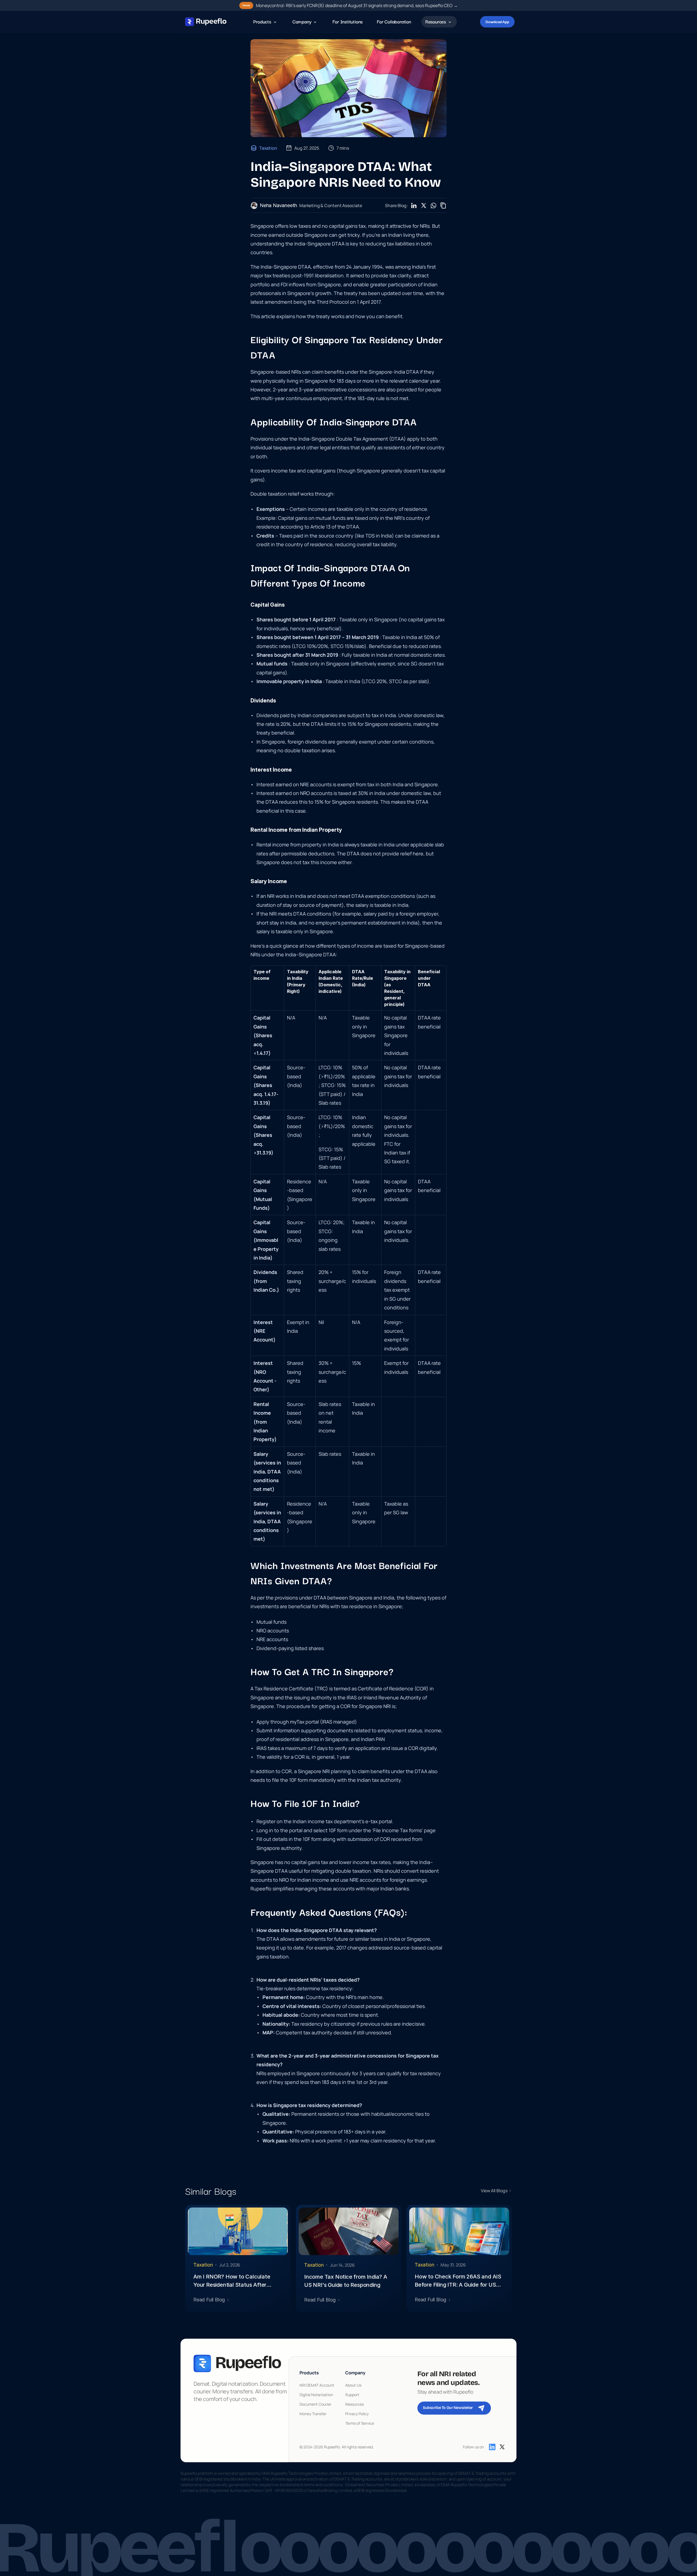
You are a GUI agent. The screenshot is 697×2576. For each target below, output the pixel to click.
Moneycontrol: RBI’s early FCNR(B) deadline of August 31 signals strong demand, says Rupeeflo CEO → (357, 5)
